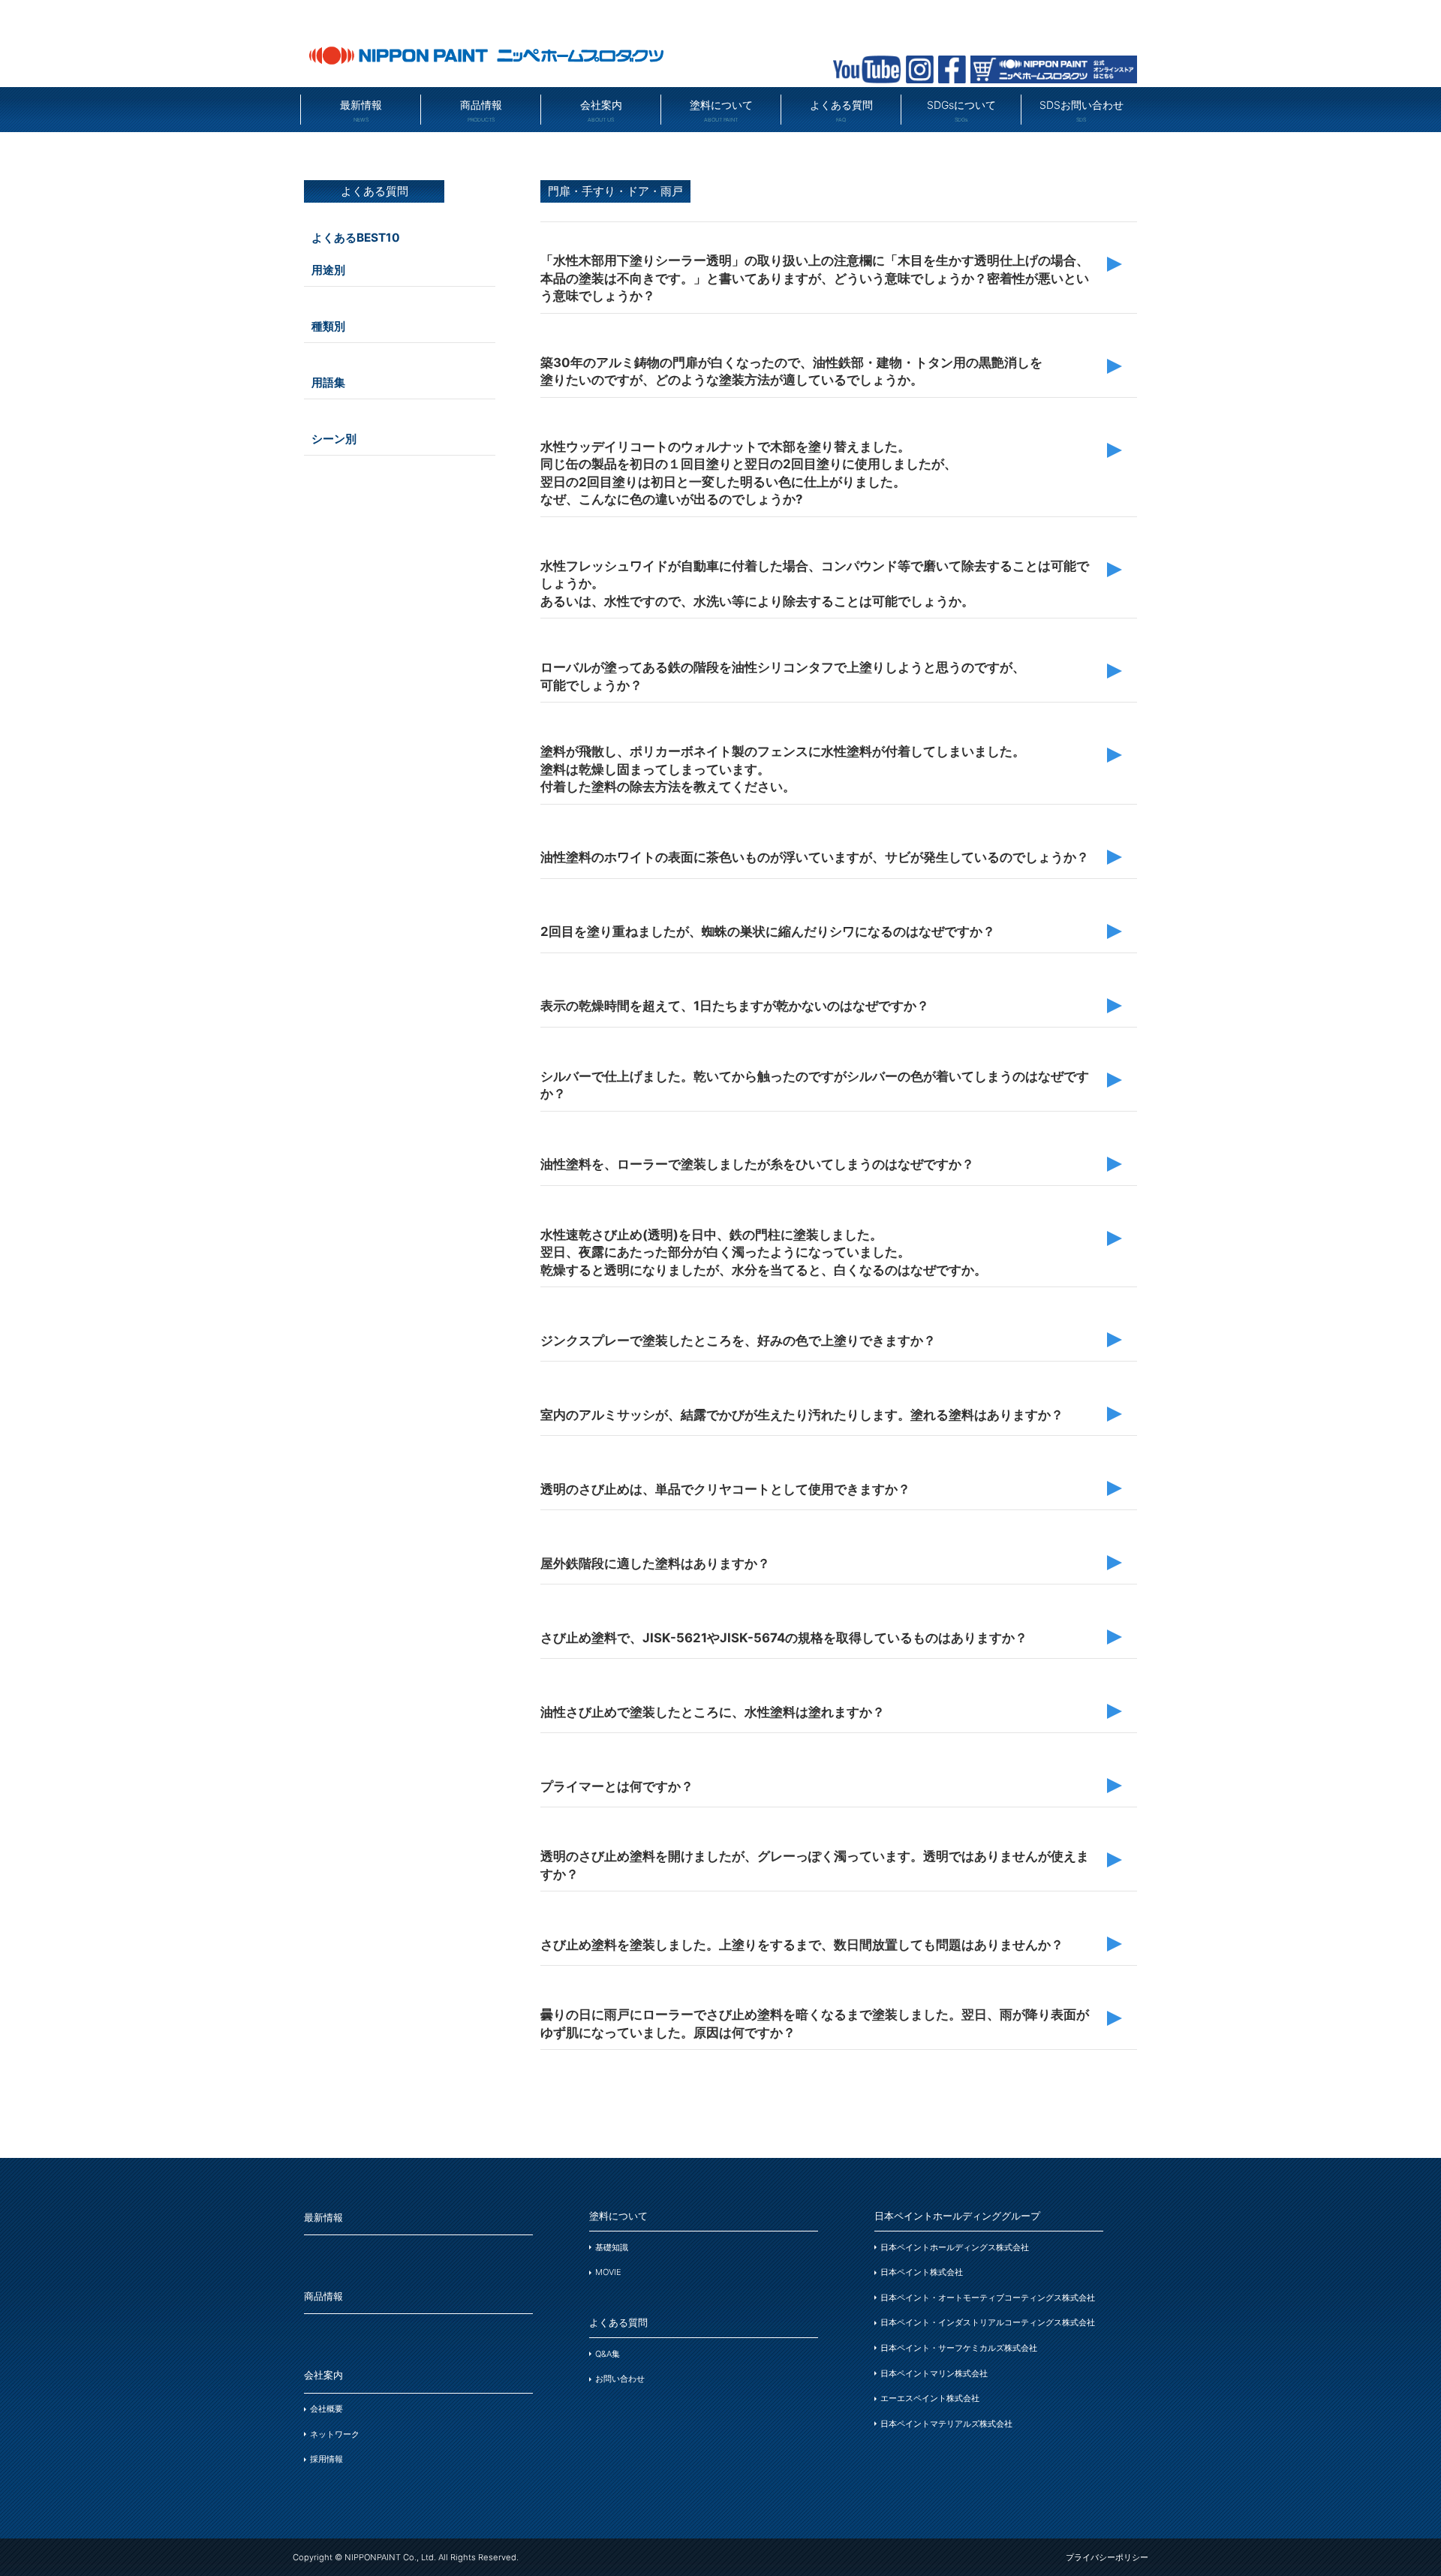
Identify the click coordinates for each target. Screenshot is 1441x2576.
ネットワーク (335, 2434)
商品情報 (481, 111)
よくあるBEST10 (356, 238)
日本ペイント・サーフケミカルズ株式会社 (959, 2348)
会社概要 (326, 2409)
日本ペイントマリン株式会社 (934, 2373)
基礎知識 (612, 2247)
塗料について (721, 111)
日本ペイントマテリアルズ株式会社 (946, 2424)
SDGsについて (961, 111)
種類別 (328, 326)
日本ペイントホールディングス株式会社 (955, 2247)
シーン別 (334, 439)
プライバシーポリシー (1107, 2557)
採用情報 (326, 2459)
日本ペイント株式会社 (922, 2272)
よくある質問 (841, 111)
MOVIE (608, 2272)
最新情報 (361, 111)
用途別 (328, 270)
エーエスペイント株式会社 (930, 2398)
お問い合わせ (620, 2379)
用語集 (328, 382)
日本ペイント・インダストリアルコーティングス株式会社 (988, 2322)
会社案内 (601, 111)
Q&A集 (608, 2354)
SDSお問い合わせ (1082, 111)
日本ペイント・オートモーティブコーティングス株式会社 (988, 2298)
